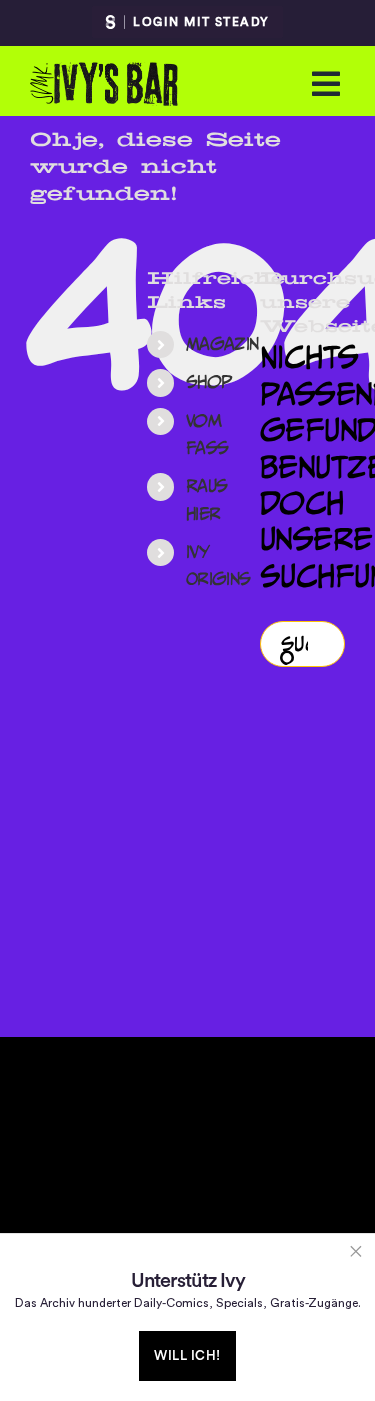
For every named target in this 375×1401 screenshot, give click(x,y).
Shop (209, 382)
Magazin (222, 344)
